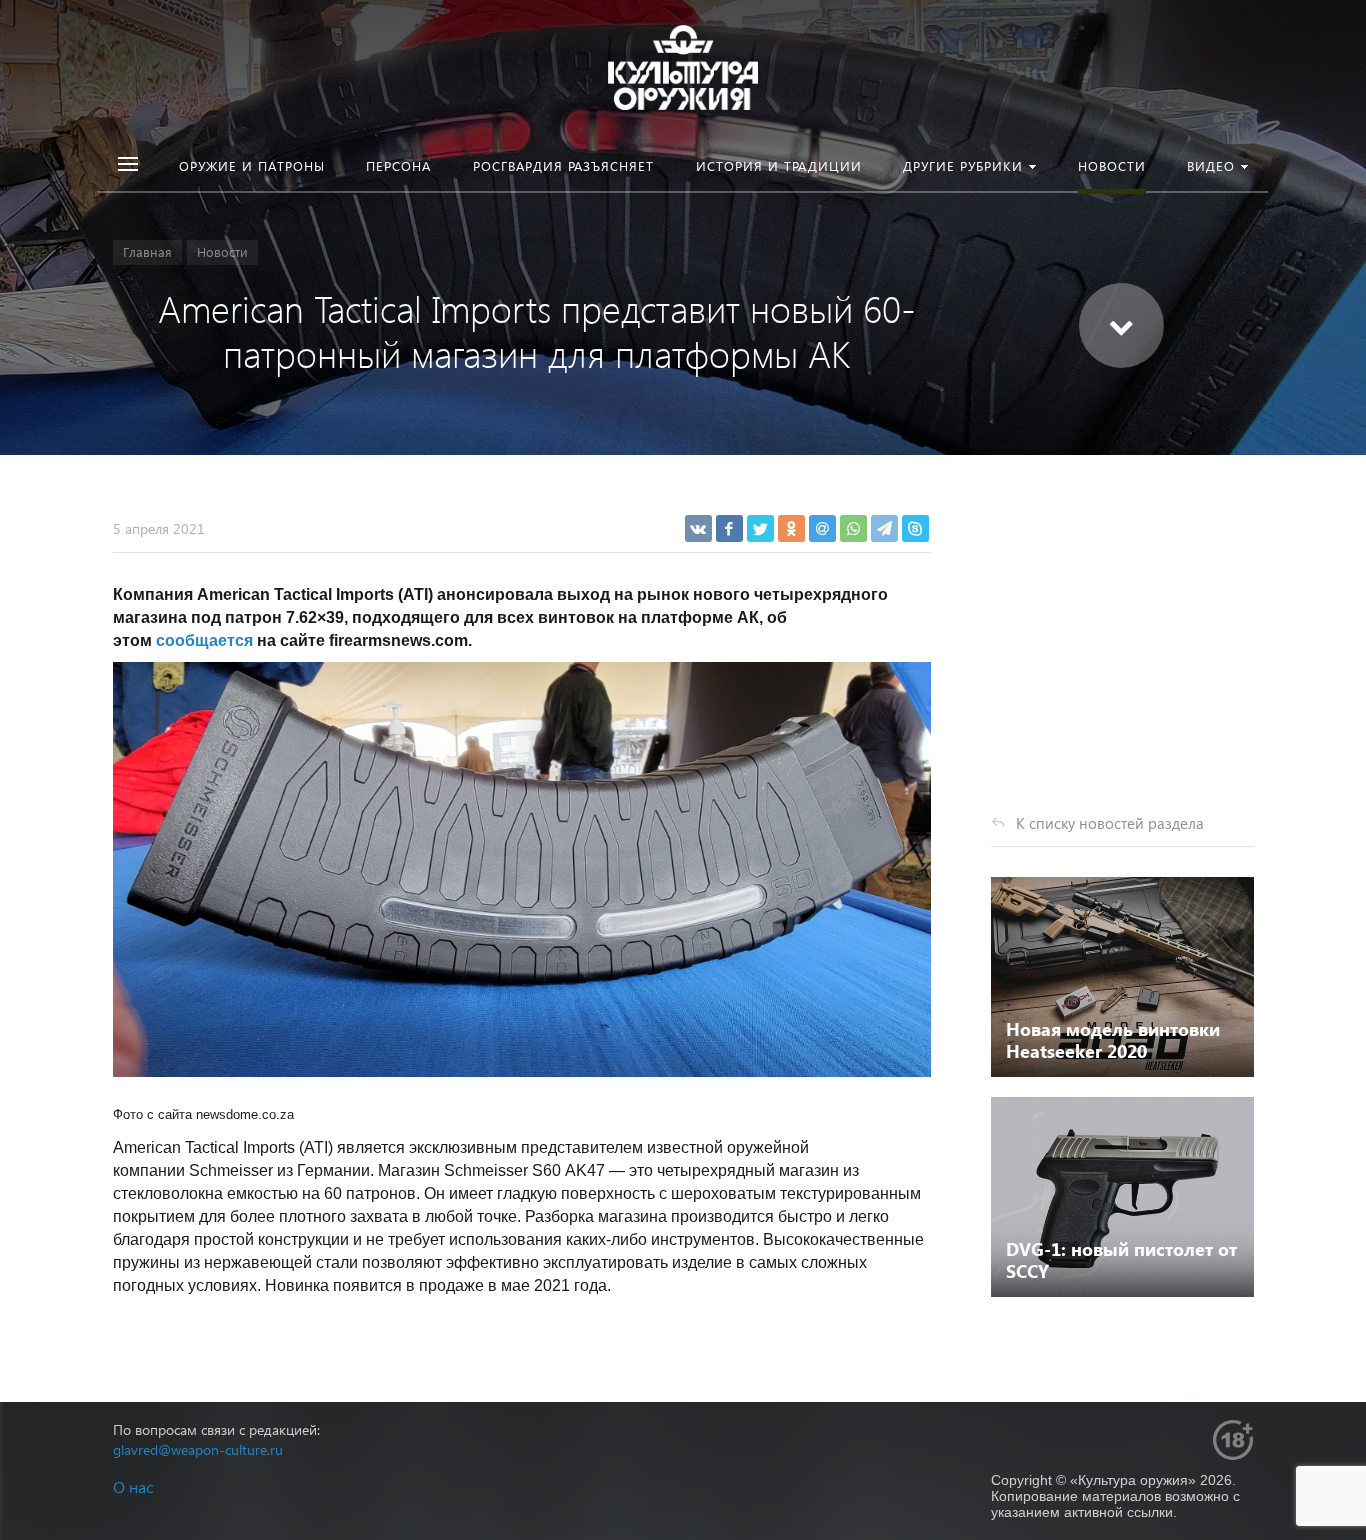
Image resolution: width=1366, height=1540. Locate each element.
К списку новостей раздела (1110, 823)
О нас (133, 1486)
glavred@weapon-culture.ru (198, 1449)
